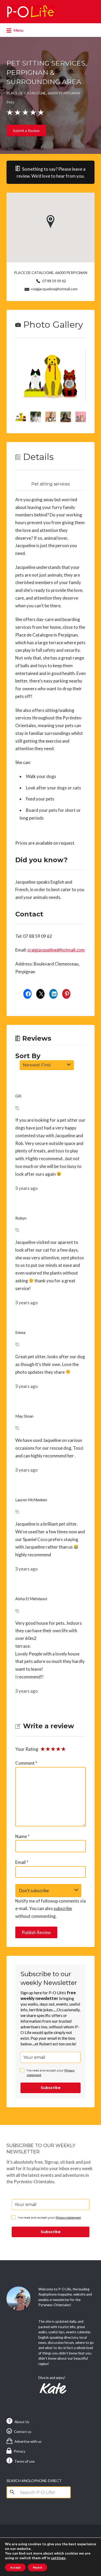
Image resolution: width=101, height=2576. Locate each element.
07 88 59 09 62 (54, 281)
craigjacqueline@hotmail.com (54, 289)
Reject (37, 2567)
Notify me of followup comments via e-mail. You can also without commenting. (51, 1909)
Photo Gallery (53, 325)
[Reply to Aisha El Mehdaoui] (17, 1611)
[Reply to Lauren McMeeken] (17, 1512)
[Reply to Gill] (17, 1108)
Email (22, 1862)
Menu (18, 30)
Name (22, 1836)
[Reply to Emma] (17, 1344)
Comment (26, 1763)
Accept (15, 2567)
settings (58, 2558)
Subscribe (51, 2088)
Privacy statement (68, 2217)
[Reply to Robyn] (17, 1230)
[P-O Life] (31, 12)
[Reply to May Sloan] (17, 1428)
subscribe (63, 1908)
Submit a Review (26, 131)
